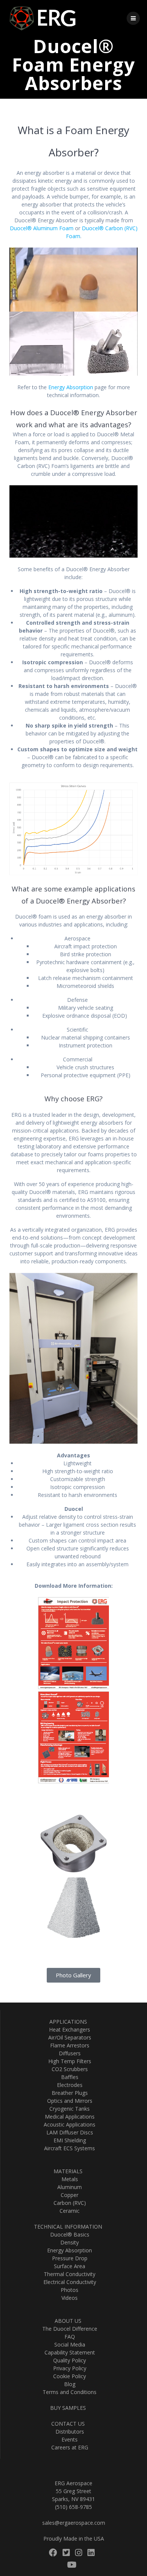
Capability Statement (68, 2352)
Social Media (68, 2344)
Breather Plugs (68, 2093)
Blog (68, 2384)
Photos (68, 2290)
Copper (68, 2195)
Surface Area (68, 2266)
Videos (68, 2298)
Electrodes (68, 2085)
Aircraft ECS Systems (68, 2148)
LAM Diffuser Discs (68, 2132)
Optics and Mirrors (68, 2101)
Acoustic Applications (68, 2124)
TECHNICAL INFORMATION (68, 2227)
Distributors (68, 2432)
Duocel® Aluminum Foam (42, 228)
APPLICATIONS (68, 2022)
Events (68, 2439)
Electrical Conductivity (68, 2282)
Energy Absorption (71, 387)
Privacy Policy (68, 2368)
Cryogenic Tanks (68, 2109)
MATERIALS (68, 2171)
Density (68, 2242)
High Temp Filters (68, 2061)
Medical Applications (68, 2117)
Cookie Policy (68, 2376)
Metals (68, 2179)
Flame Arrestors (68, 2045)
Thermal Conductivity (68, 2274)
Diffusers (68, 2053)
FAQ (68, 2337)
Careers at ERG (68, 2447)
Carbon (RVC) (68, 2203)
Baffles (68, 2077)
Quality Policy (68, 2360)
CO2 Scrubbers (68, 2069)
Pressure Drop (68, 2258)
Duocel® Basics (68, 2234)
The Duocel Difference (68, 2329)
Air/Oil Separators (68, 2037)
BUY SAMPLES (68, 2408)
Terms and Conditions (68, 2392)
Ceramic (68, 2211)
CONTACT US (68, 2424)
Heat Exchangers (68, 2029)
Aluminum (68, 2187)
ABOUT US (68, 2321)
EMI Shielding (68, 2140)
